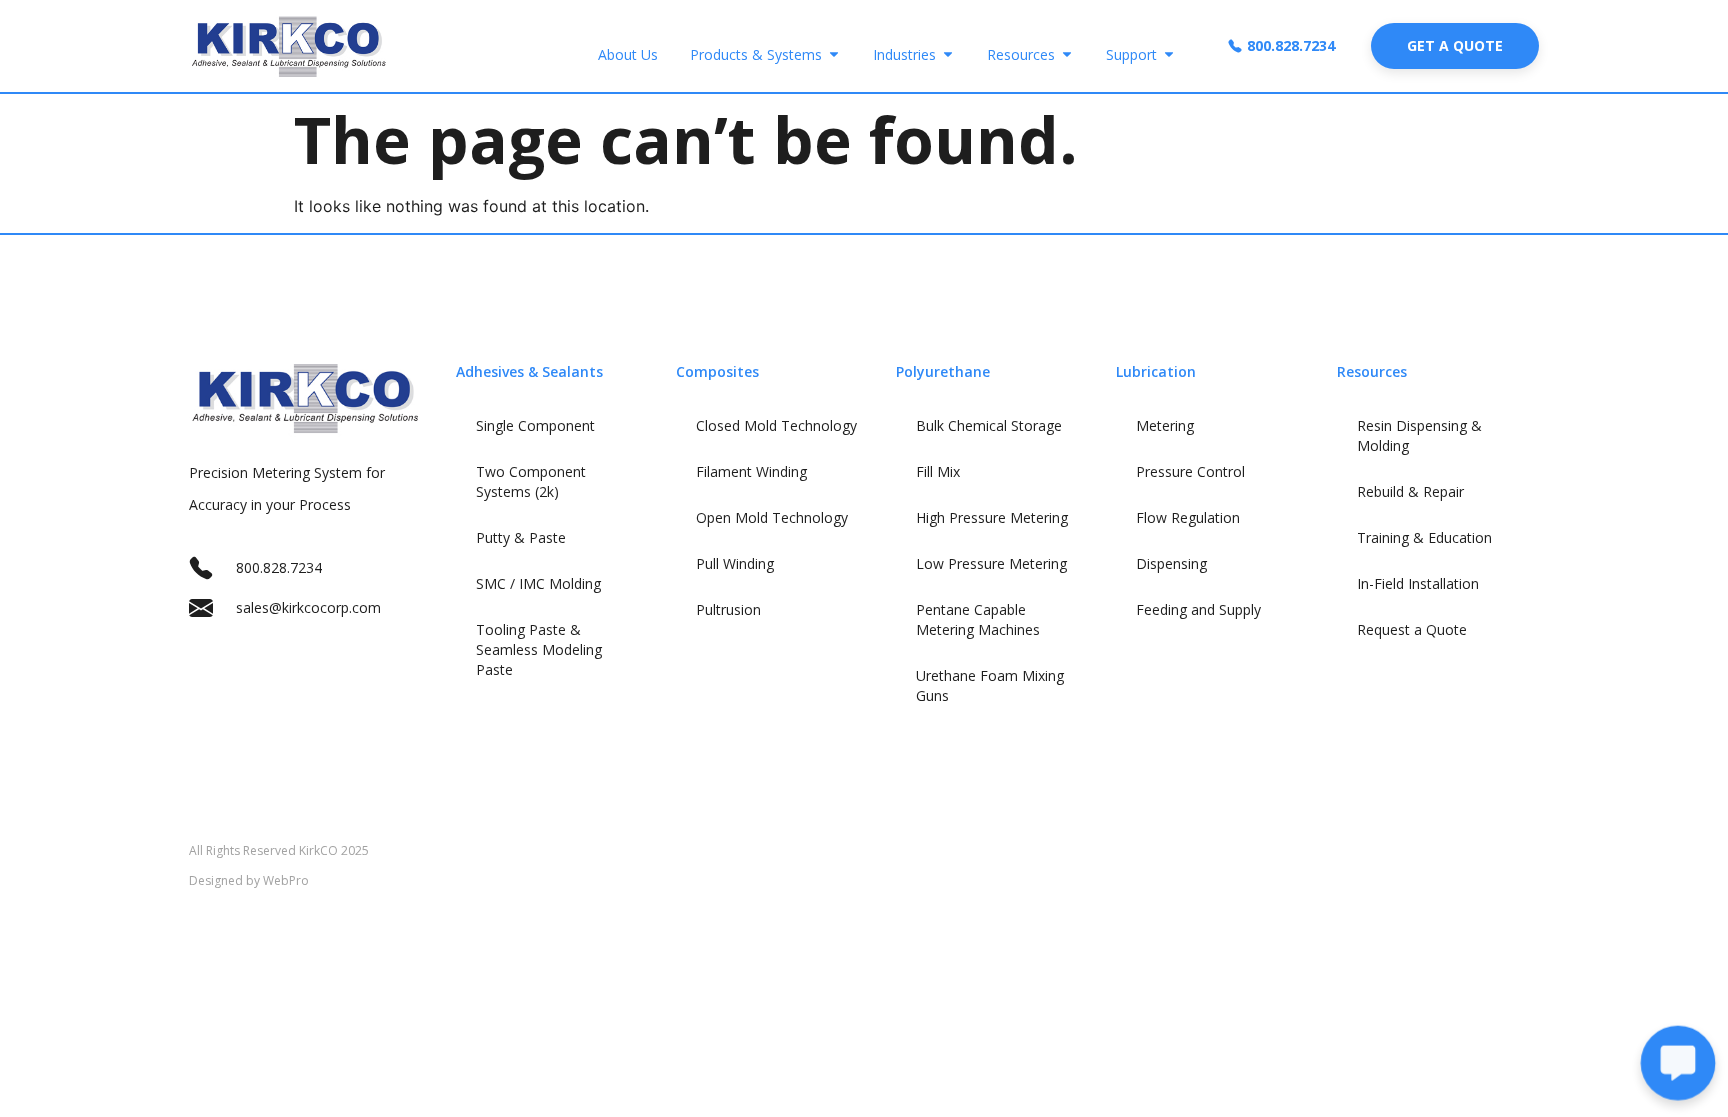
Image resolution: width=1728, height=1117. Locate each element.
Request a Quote (1412, 629)
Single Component (535, 425)
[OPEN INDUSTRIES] (948, 54)
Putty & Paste (521, 537)
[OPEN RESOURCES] (1067, 54)
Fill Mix (938, 471)
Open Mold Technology (772, 517)
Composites (717, 371)
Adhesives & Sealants (529, 371)
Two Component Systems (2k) (531, 481)
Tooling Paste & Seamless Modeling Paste (539, 649)
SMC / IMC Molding (538, 583)
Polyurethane (943, 371)
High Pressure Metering (992, 517)
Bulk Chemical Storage (989, 425)
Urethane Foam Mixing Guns (990, 685)
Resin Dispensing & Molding (1419, 435)
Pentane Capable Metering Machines (978, 619)
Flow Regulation (1188, 517)
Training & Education (1424, 537)
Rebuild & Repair (1410, 491)
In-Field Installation (1418, 583)
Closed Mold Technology (776, 425)
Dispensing (1171, 563)
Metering (1165, 425)
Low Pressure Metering (991, 563)
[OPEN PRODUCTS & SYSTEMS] (834, 54)
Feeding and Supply (1198, 609)
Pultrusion (728, 609)
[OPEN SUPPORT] (1169, 54)
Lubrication (1156, 371)
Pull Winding (735, 563)
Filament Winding (751, 471)
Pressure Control (1190, 471)
